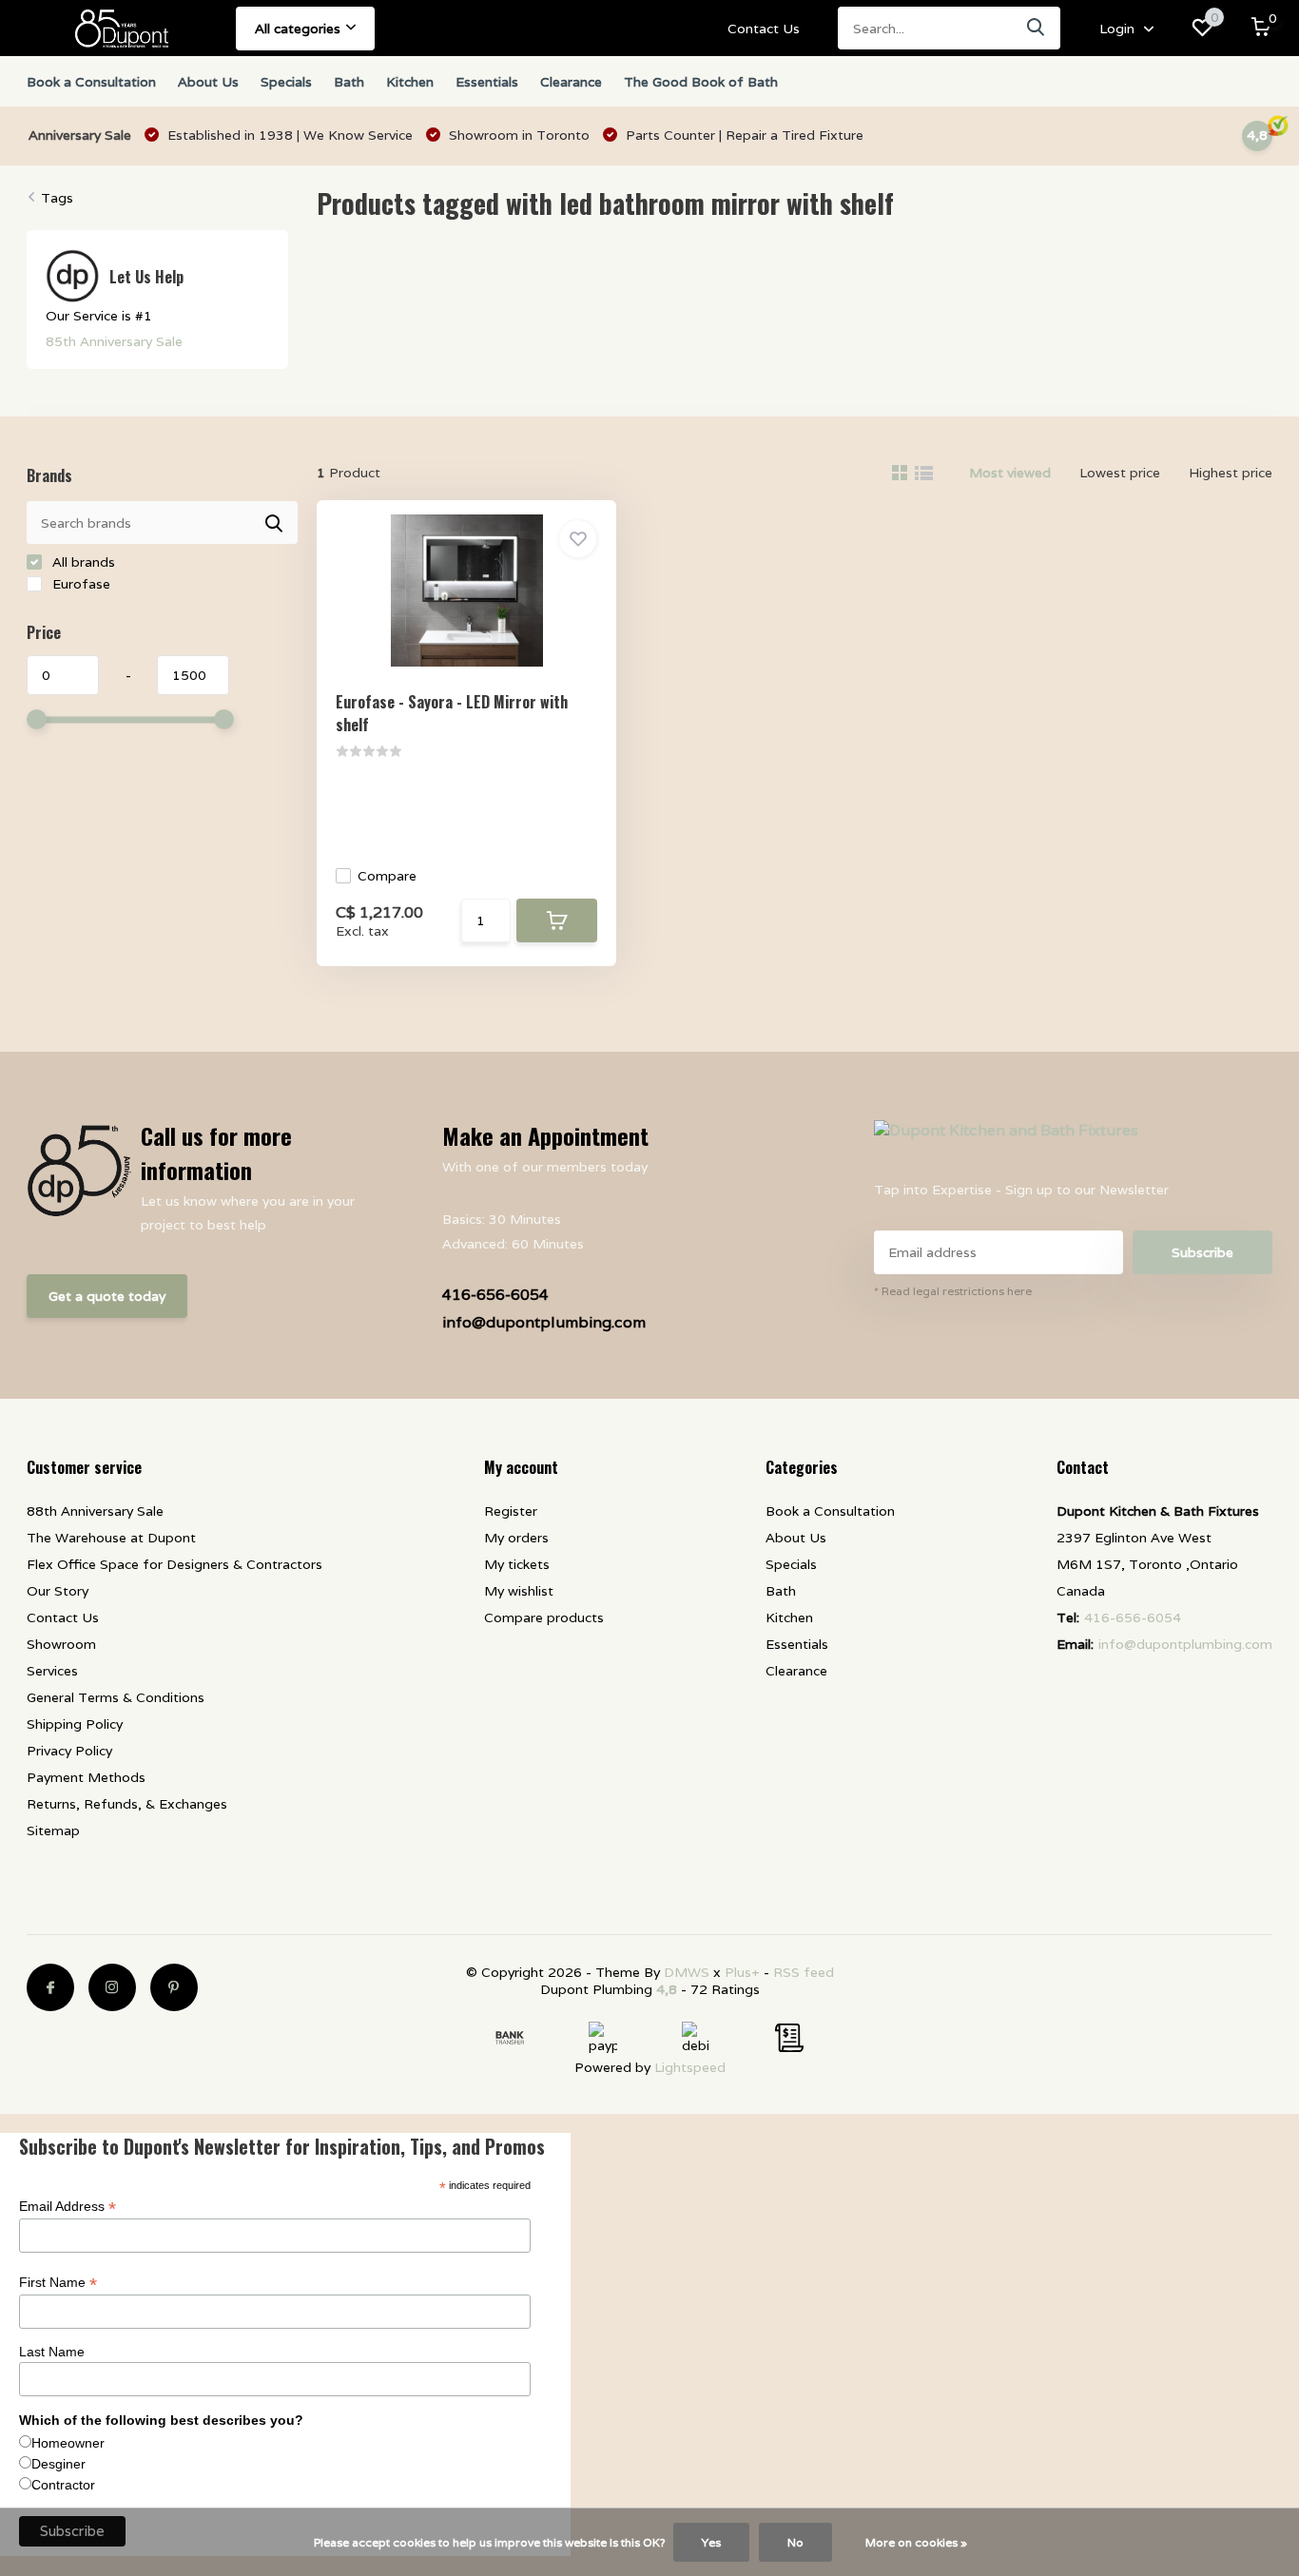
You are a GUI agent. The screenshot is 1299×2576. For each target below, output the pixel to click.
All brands (82, 562)
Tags (57, 198)
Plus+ (742, 1972)
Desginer (58, 2464)
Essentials (487, 82)
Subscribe (1202, 1252)
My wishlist (519, 1591)
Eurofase (79, 584)
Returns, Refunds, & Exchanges (127, 1804)
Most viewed (1010, 473)
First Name (58, 2283)
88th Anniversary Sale (95, 1511)
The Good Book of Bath (701, 82)
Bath (349, 82)
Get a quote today (107, 1296)
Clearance (571, 82)
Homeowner (68, 2443)
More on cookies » (916, 2542)
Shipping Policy (75, 1724)
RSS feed (804, 1972)
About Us (208, 82)
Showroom (61, 1644)
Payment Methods (86, 1777)
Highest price (1231, 473)
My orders (516, 1538)
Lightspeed (690, 2067)
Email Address (68, 2207)
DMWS (687, 1972)
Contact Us (764, 29)
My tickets (517, 1564)
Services (52, 1671)
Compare (387, 876)
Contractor (63, 2485)
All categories (298, 29)
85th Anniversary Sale (114, 341)
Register (511, 1511)
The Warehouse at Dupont (111, 1538)
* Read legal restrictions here (953, 1291)
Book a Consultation (91, 82)
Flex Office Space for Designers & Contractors (174, 1564)
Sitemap (53, 1830)
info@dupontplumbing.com (544, 1322)
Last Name (52, 2352)
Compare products (544, 1617)
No (795, 2542)
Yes (711, 2542)
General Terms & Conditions (116, 1697)
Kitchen (410, 82)
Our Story (58, 1591)
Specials (286, 82)
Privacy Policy (69, 1751)
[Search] (1037, 28)
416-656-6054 (495, 1295)
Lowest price (1120, 473)
